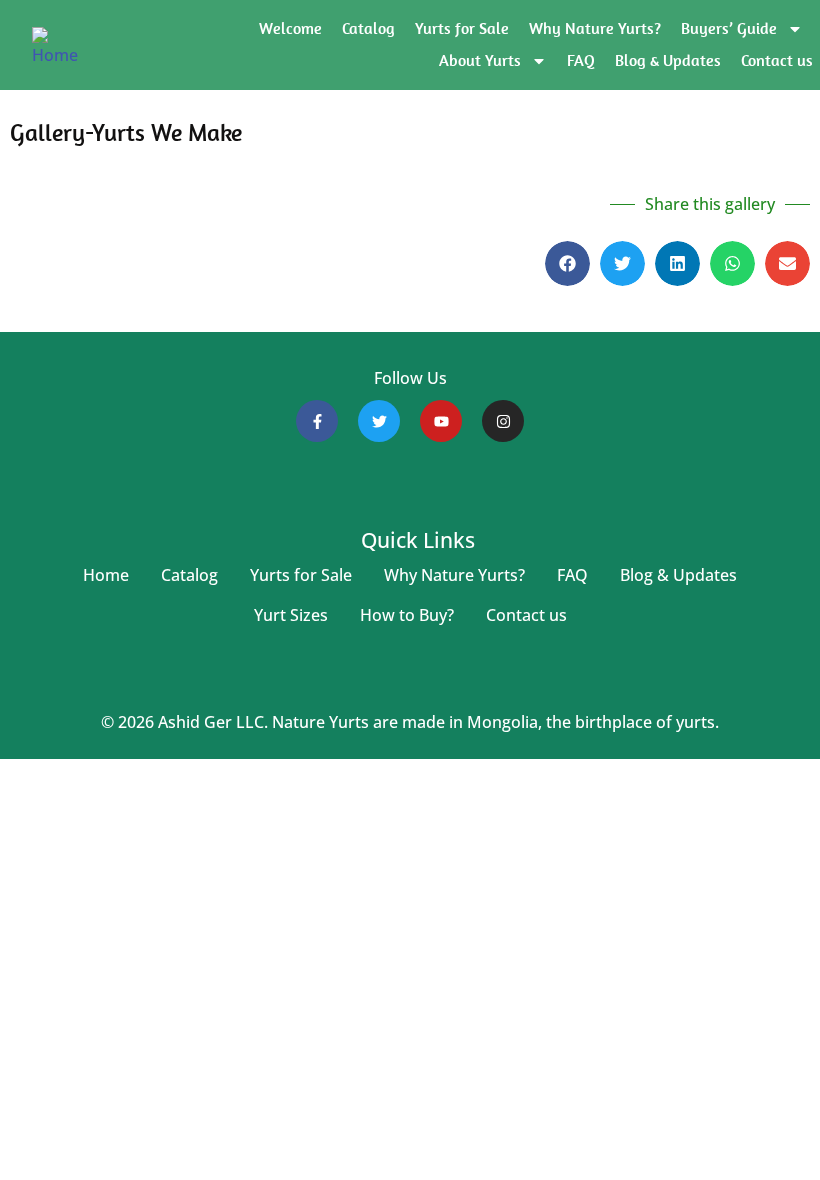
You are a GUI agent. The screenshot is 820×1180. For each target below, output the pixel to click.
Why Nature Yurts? (595, 28)
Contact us (777, 60)
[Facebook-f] (317, 421)
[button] (567, 263)
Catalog (368, 28)
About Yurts (480, 60)
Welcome (290, 28)
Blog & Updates (668, 60)
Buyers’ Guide (729, 28)
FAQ (581, 60)
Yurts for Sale (462, 28)
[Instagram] (503, 421)
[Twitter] (379, 421)
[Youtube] (441, 421)
